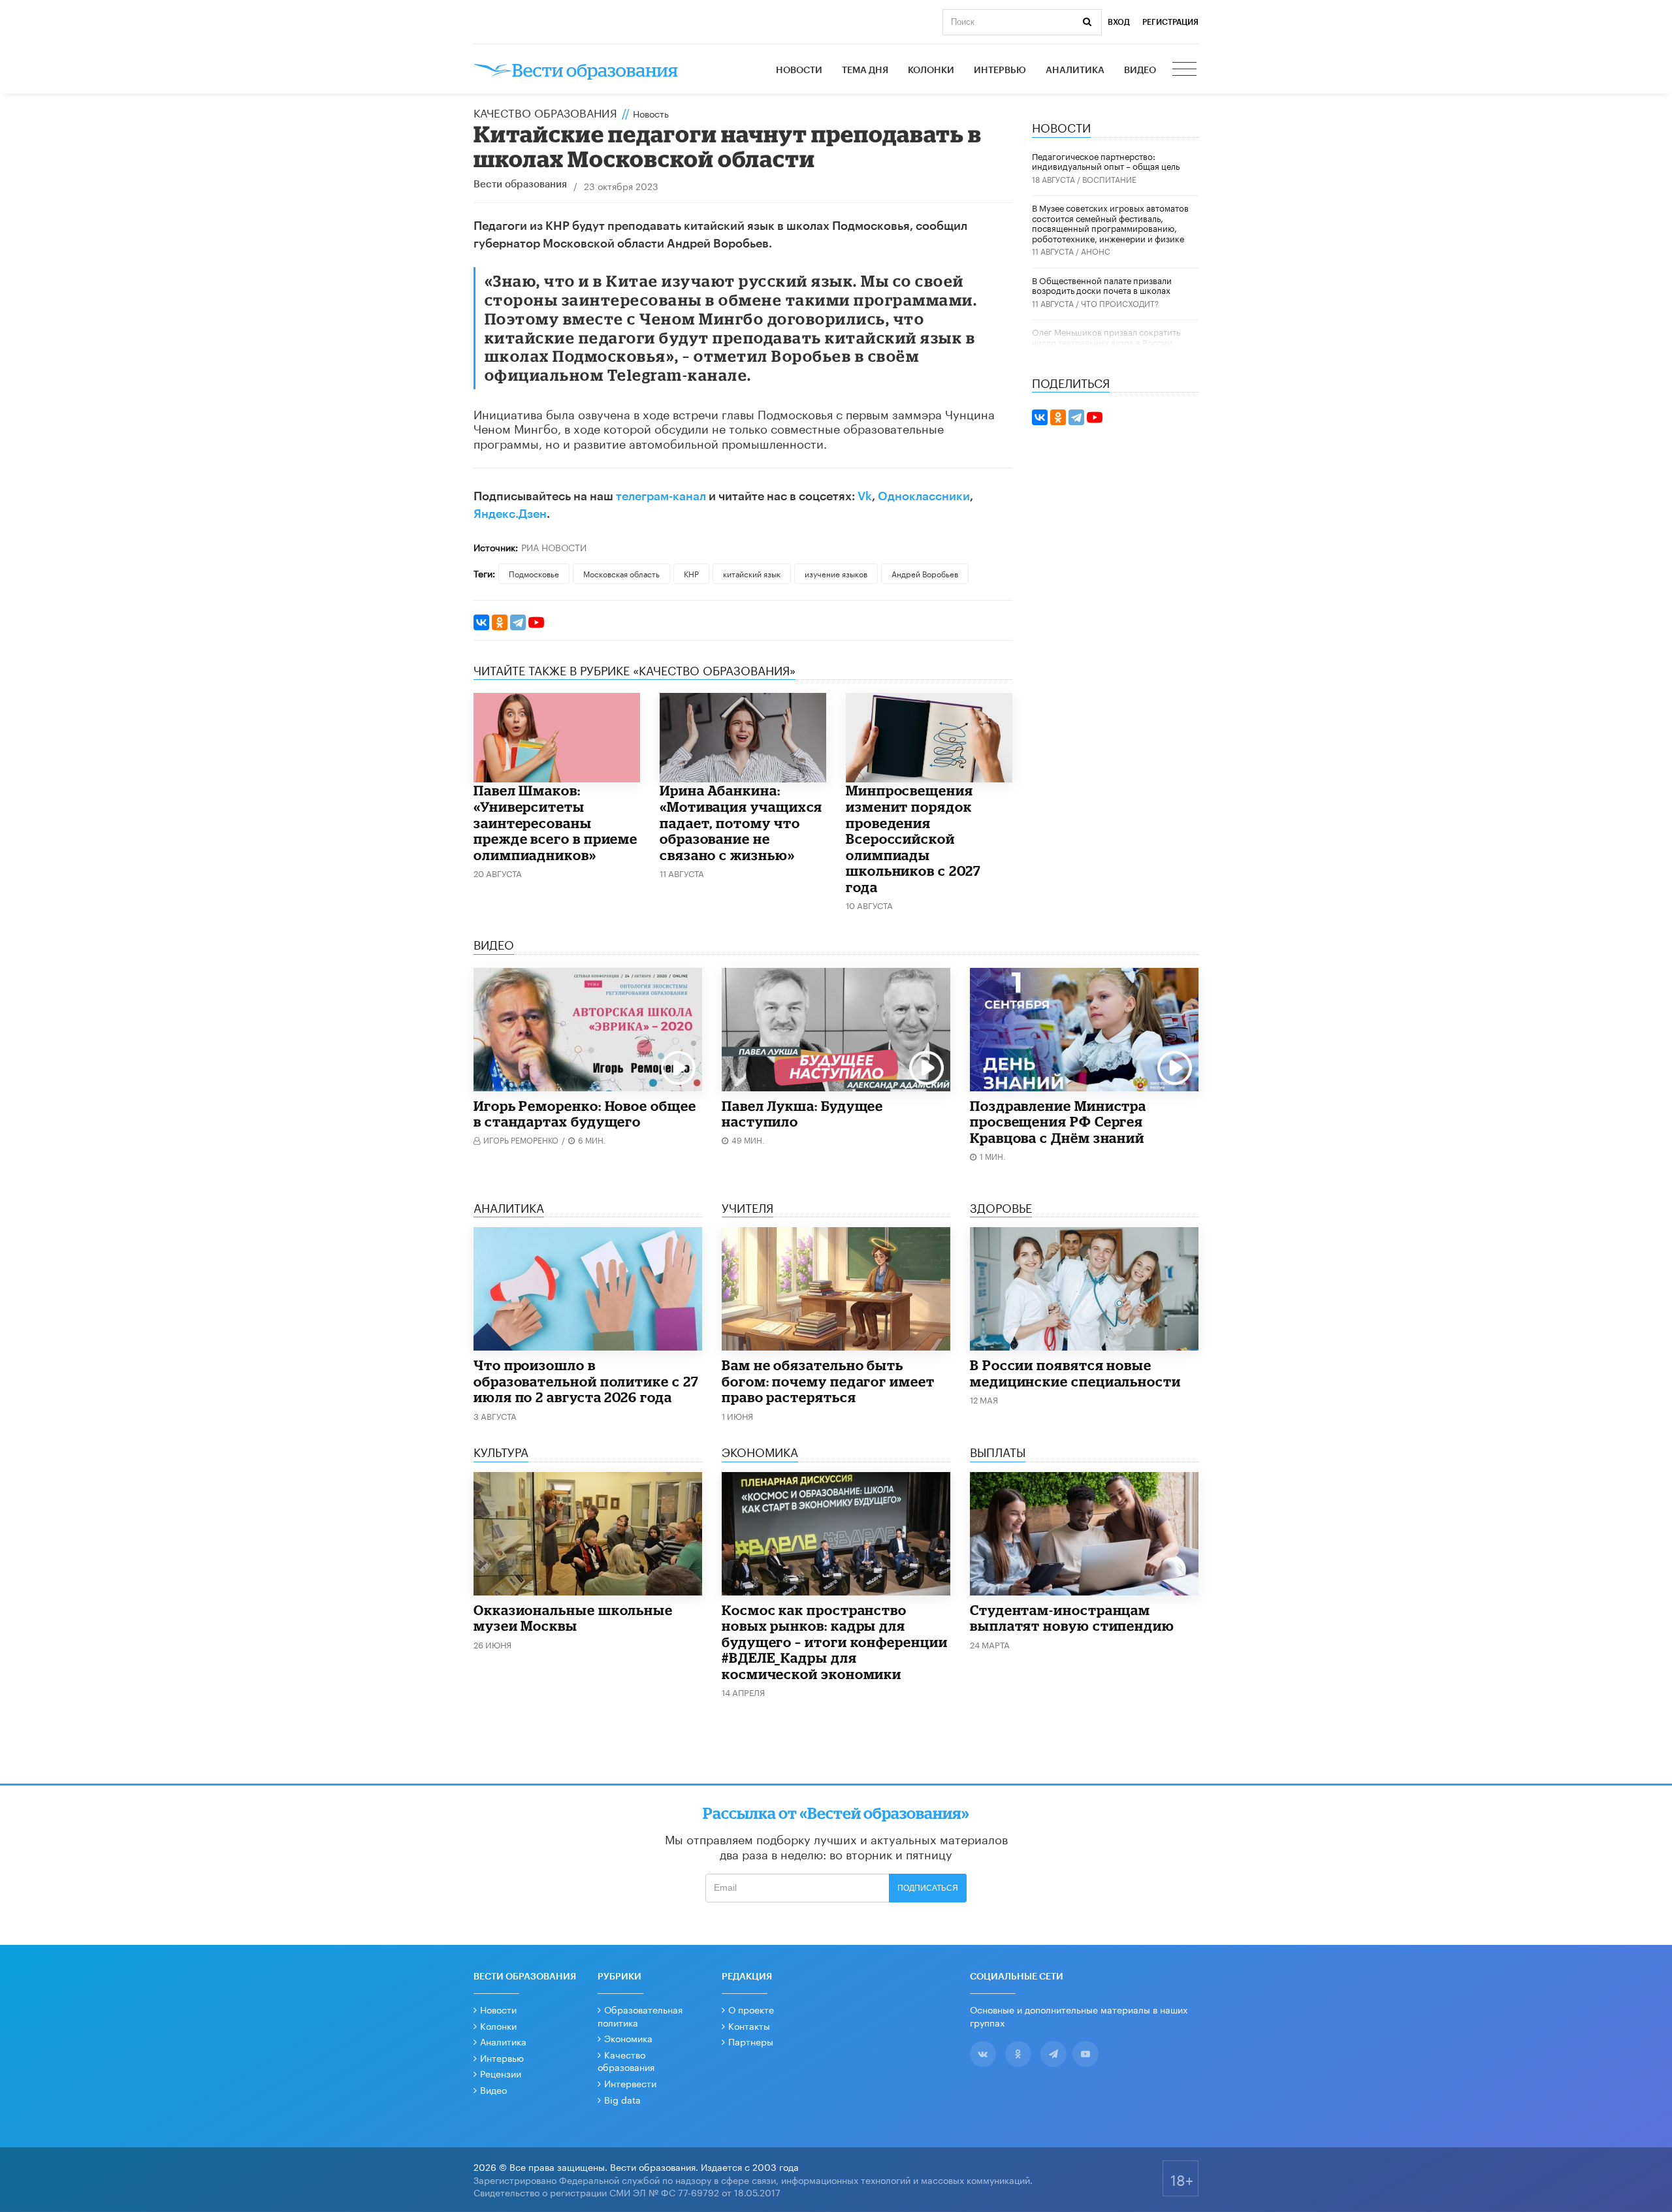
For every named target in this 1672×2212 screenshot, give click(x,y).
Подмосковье (534, 573)
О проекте (751, 2009)
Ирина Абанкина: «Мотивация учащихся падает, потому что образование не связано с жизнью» (741, 822)
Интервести (630, 2083)
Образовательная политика (640, 2015)
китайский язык (752, 573)
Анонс (1096, 250)
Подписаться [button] (928, 1888)
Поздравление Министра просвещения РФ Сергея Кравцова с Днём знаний (1058, 1122)
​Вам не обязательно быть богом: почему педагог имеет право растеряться (828, 1381)
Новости (799, 71)
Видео (1140, 71)
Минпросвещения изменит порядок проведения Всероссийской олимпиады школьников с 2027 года (913, 838)
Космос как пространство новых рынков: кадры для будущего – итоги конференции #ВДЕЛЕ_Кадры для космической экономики (835, 1642)
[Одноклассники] (500, 622)
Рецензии (501, 2073)
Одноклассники (924, 496)
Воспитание (1109, 179)
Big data (622, 2099)
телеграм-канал (661, 496)
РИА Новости (554, 547)
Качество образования (545, 112)
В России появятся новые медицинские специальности (1075, 1373)
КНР (691, 573)
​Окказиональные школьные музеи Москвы (573, 1618)
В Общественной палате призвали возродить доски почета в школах (1102, 285)
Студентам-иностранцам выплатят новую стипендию (1072, 1618)
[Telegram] (518, 622)
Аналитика (1075, 71)
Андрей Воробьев (925, 573)
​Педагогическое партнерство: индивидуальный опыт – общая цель (1106, 161)
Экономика (628, 2038)
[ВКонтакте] (481, 622)
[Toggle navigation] (1185, 71)
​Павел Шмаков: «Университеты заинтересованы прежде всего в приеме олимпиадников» (555, 822)
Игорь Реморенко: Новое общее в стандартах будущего (585, 1114)
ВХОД (1119, 22)
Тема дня (865, 71)
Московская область (621, 573)
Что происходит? (1120, 303)
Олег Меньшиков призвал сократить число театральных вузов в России (1106, 336)
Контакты (749, 2025)
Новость (651, 113)
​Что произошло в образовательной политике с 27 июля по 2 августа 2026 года (586, 1381)
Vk (865, 496)
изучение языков (836, 573)
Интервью (1000, 71)
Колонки (931, 71)
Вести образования (520, 184)
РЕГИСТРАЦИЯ (1170, 22)
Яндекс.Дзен (510, 514)
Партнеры (751, 2041)
